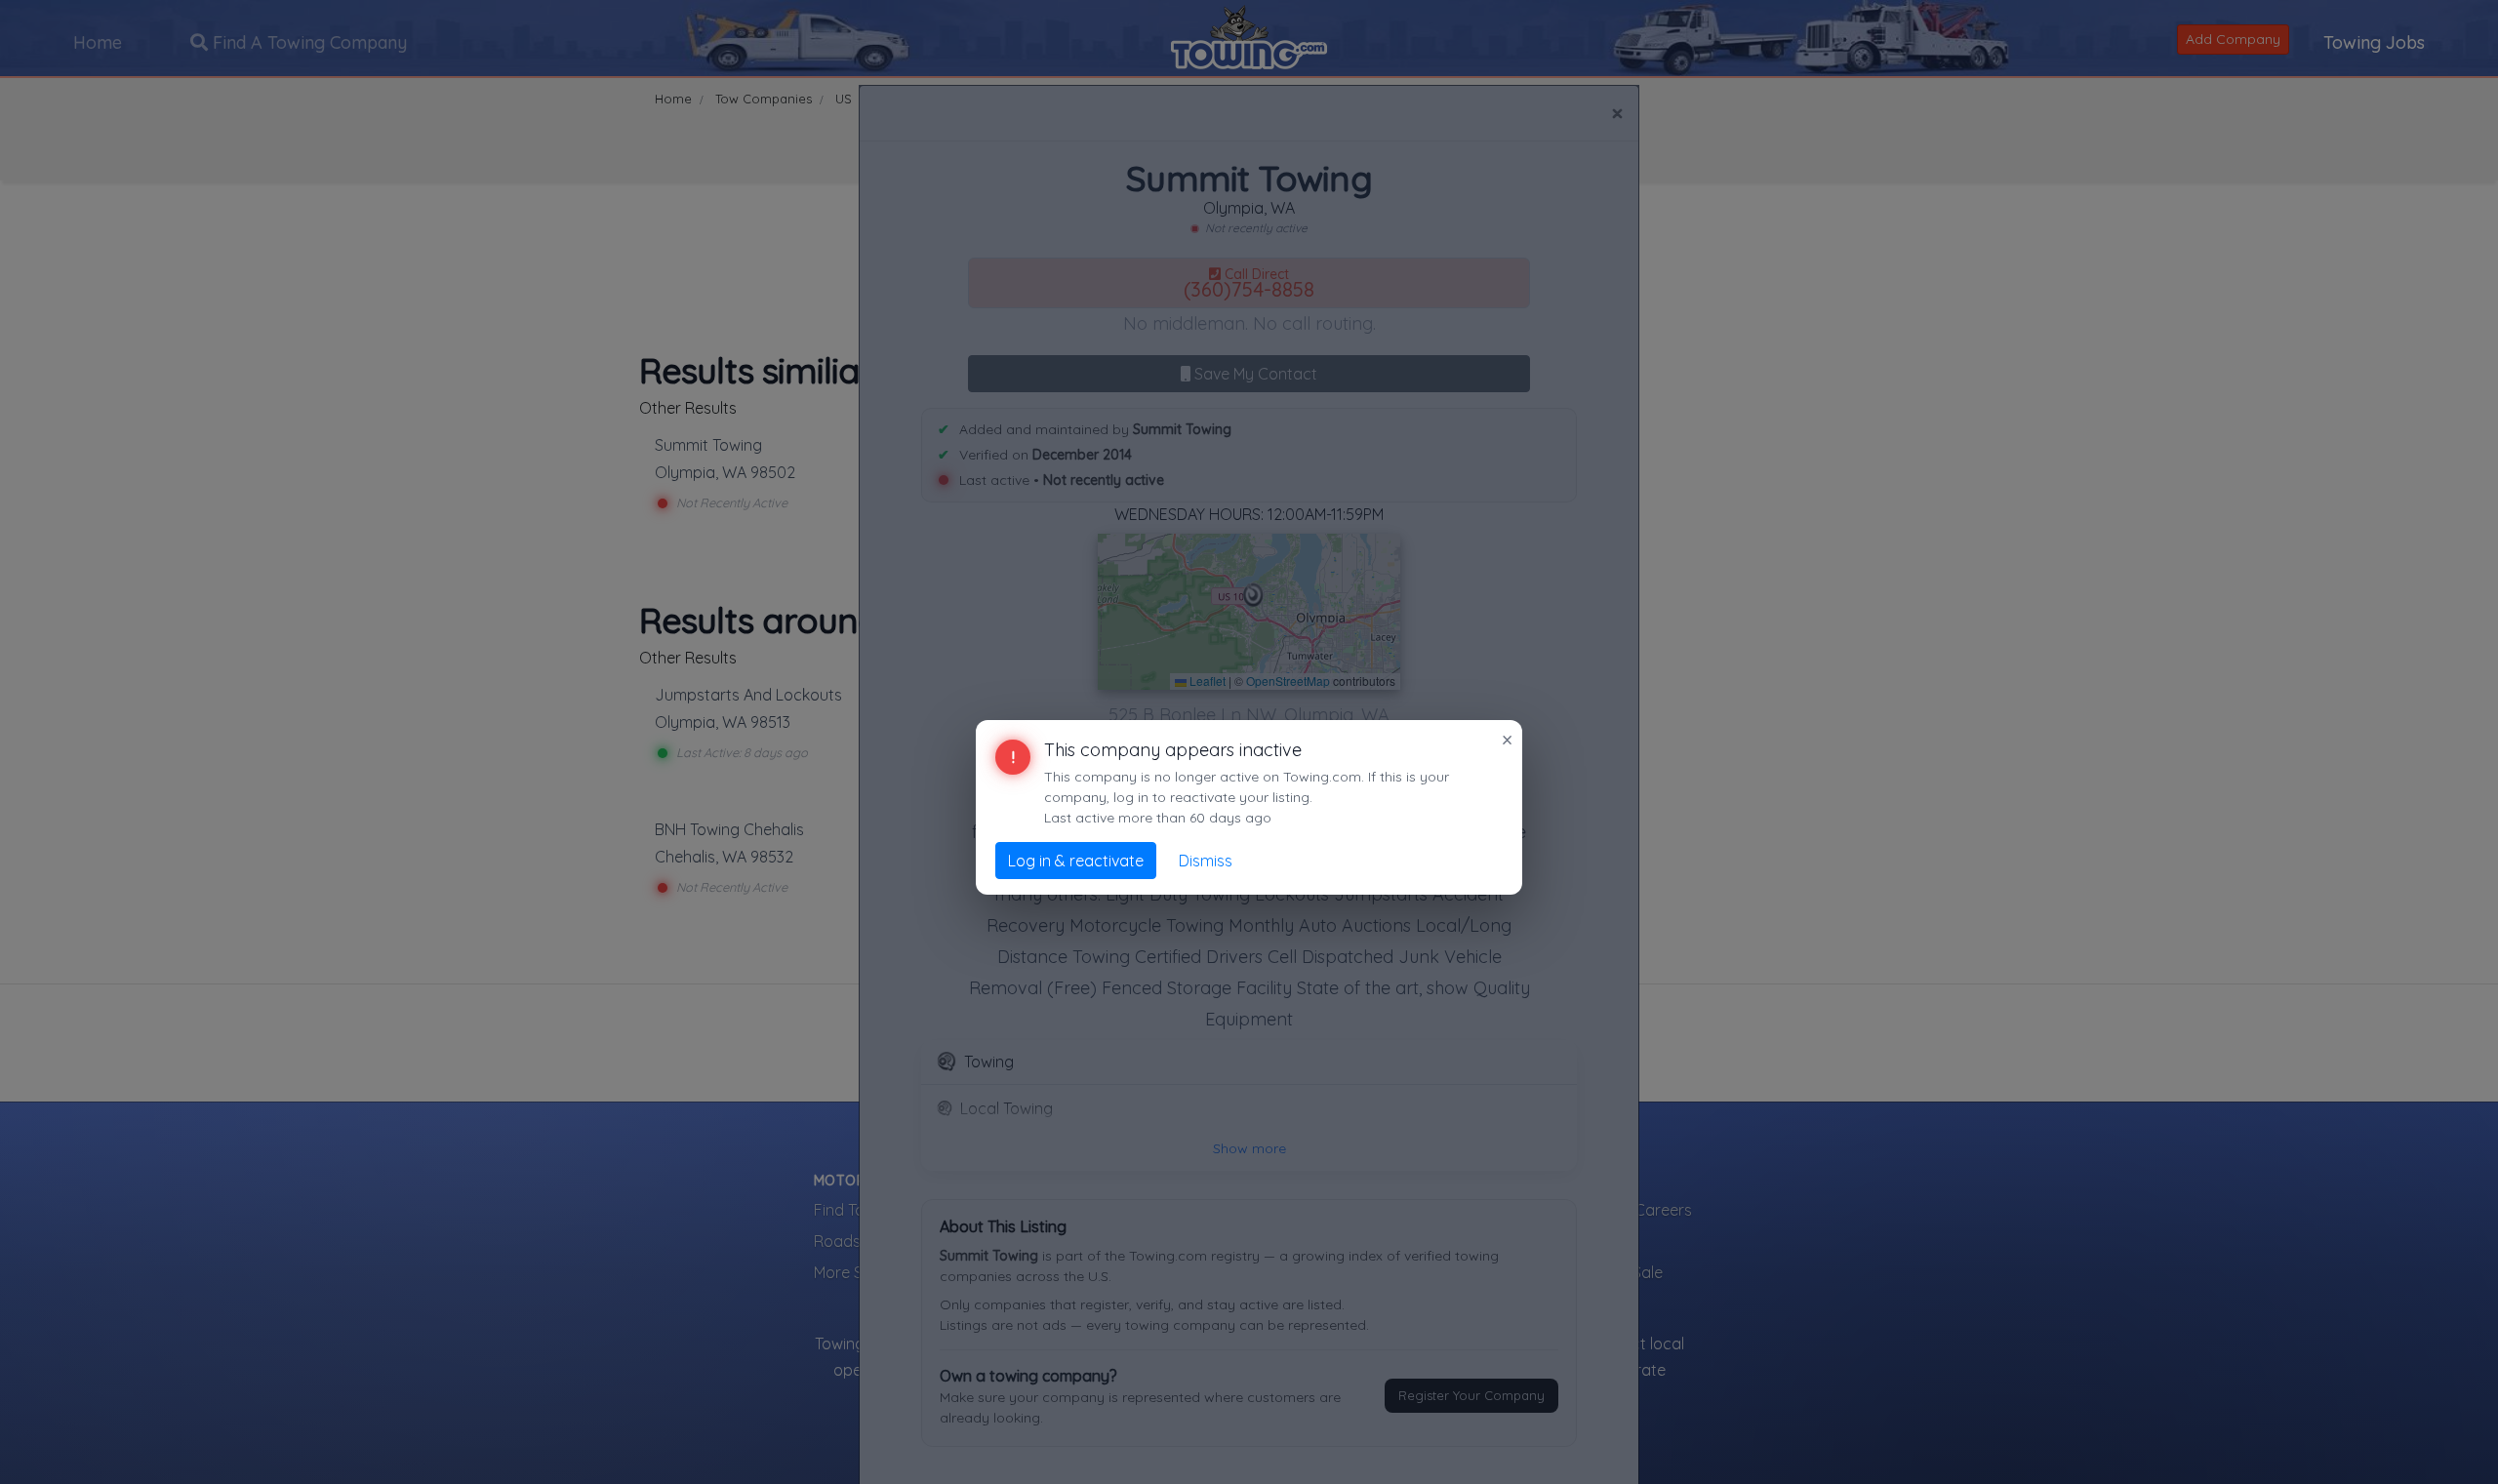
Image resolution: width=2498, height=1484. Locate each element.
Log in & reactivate (1076, 861)
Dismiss (1206, 861)
